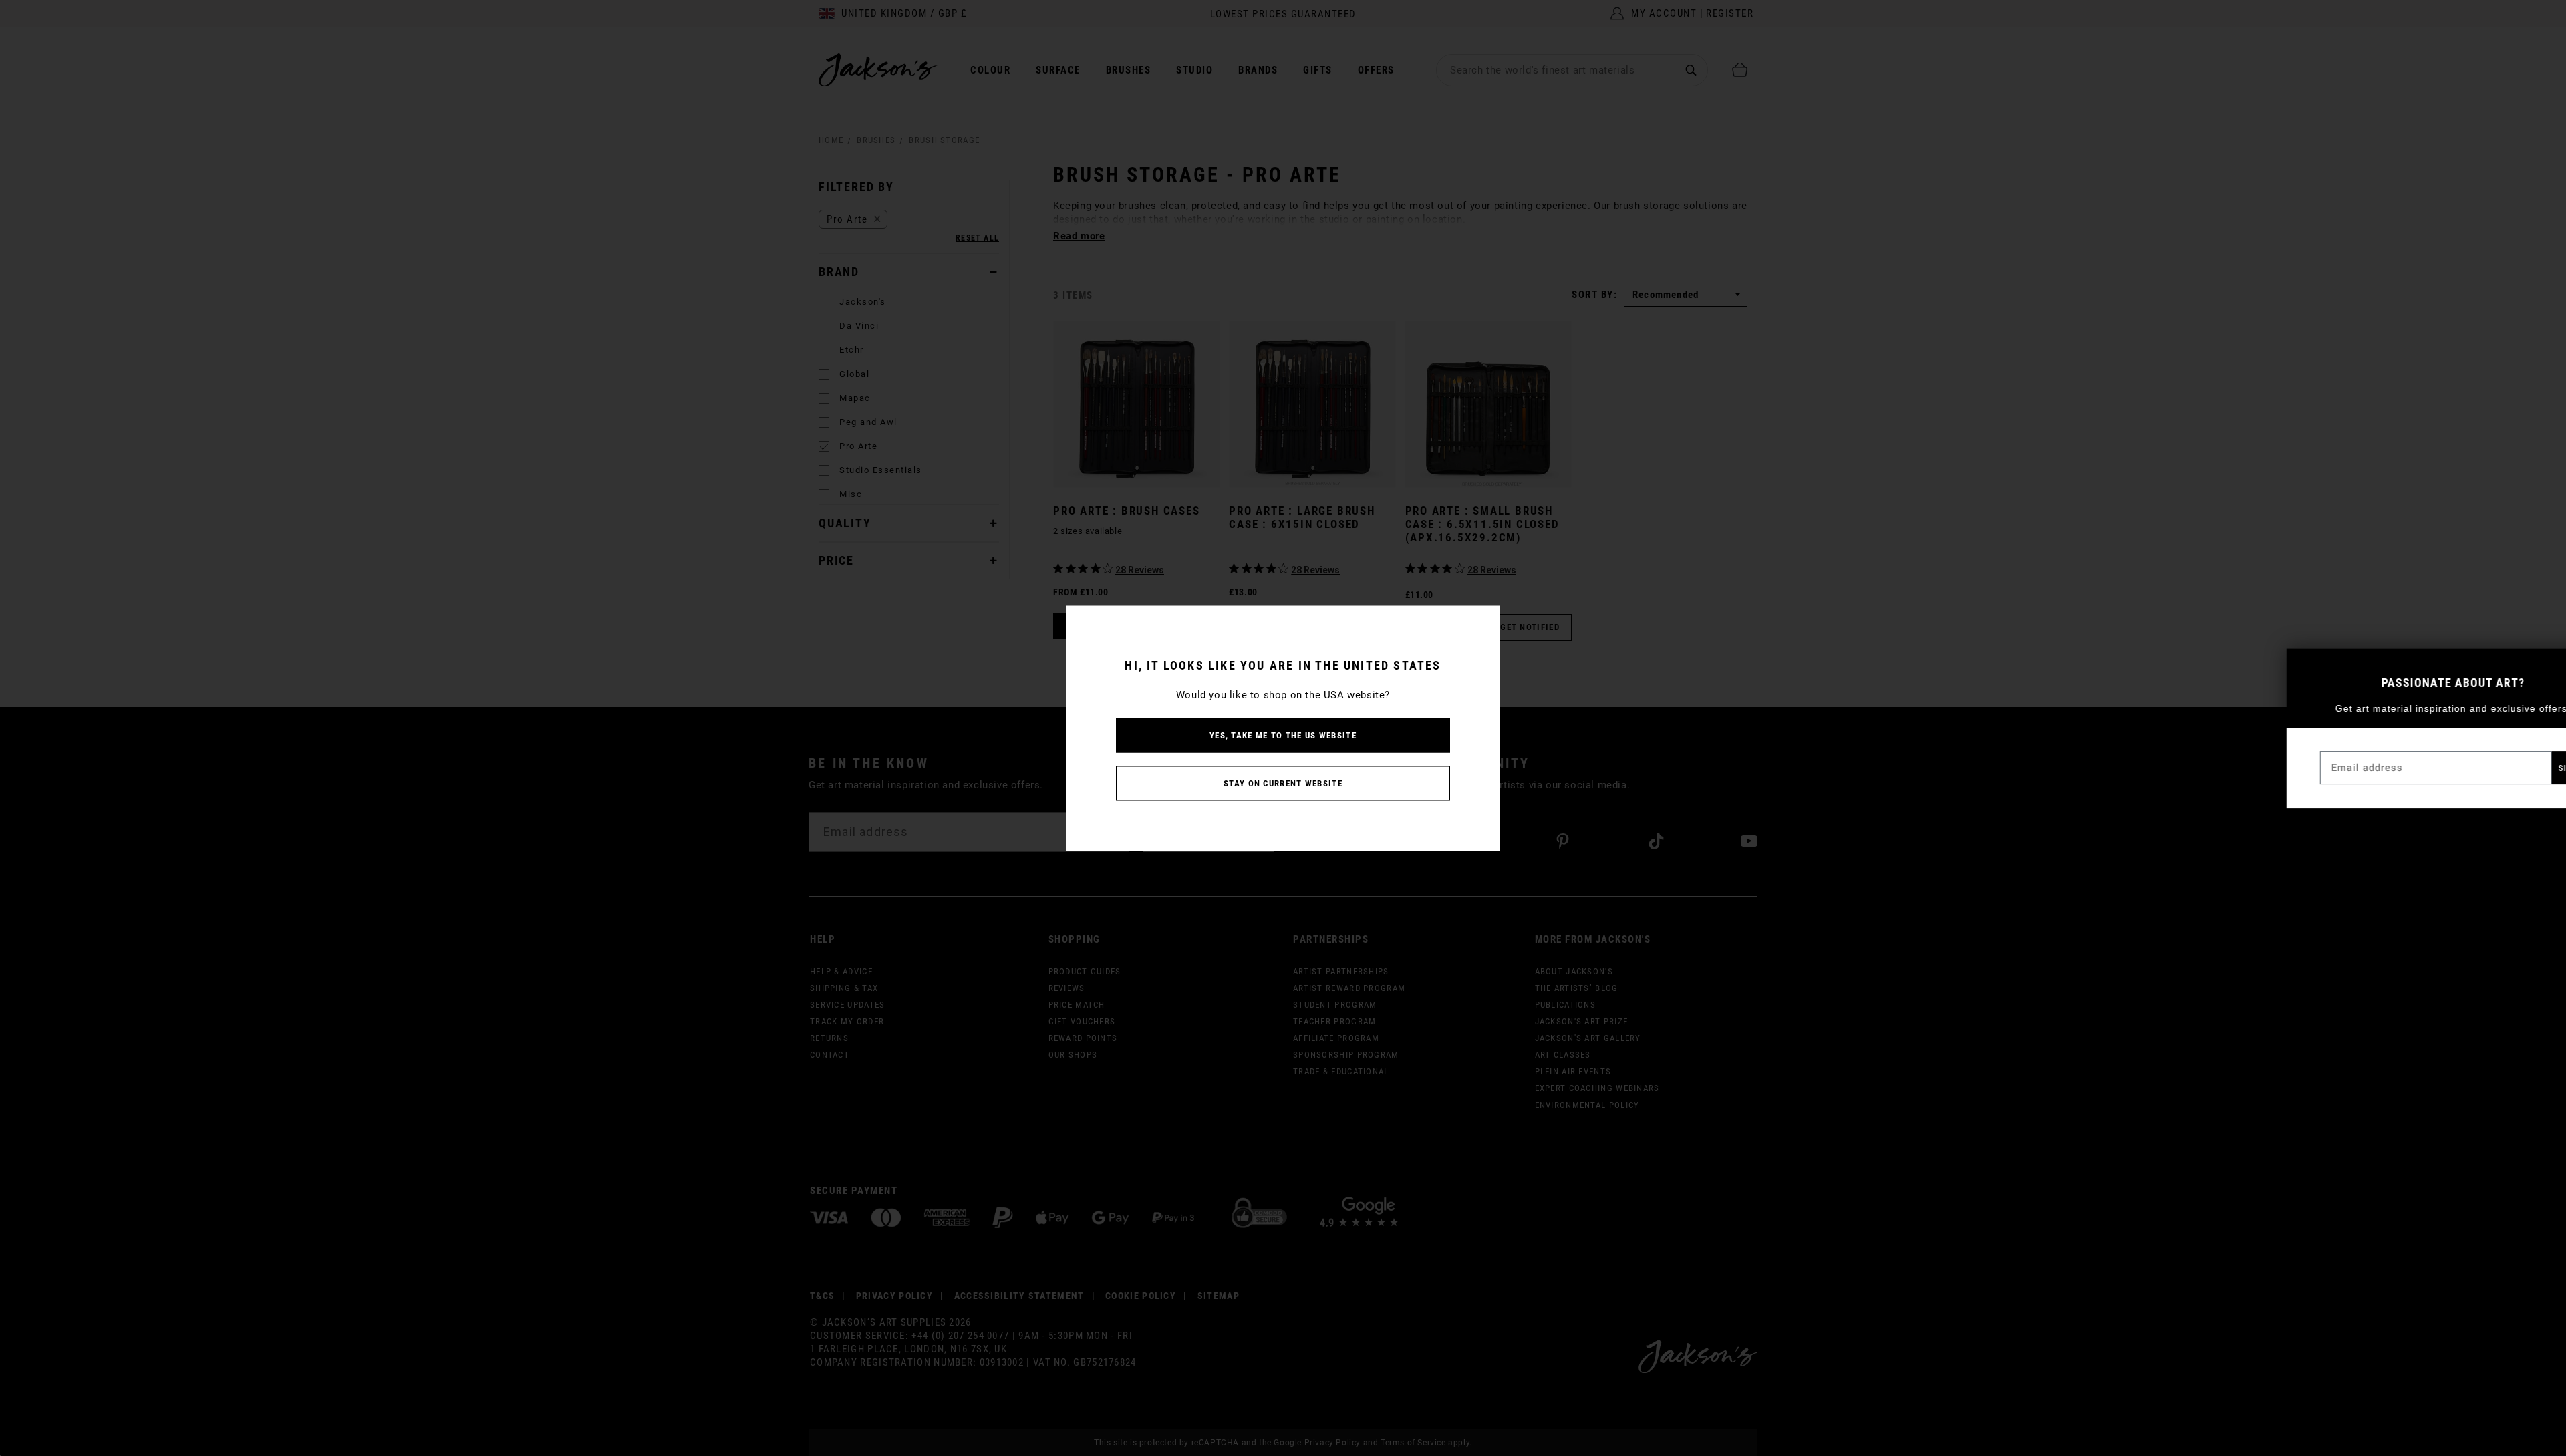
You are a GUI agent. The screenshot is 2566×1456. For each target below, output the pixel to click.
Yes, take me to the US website (1283, 735)
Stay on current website (1283, 783)
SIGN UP (2519, 768)
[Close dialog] (2545, 665)
